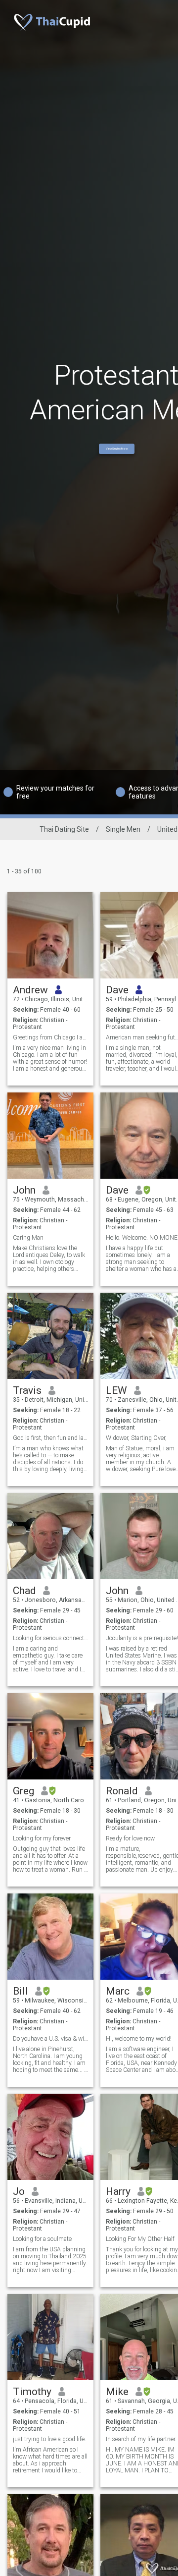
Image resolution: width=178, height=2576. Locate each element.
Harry (118, 2191)
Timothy (32, 2392)
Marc (118, 1991)
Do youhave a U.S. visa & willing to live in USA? (51, 2039)
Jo (19, 2191)
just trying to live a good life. (49, 2439)
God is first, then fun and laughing (51, 1438)
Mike (117, 2392)
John (24, 1190)
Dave (117, 990)
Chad (24, 1591)
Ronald (122, 1791)
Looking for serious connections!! (51, 1638)
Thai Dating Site (64, 829)
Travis (27, 1390)
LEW (116, 1390)
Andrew (30, 990)
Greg (23, 1791)
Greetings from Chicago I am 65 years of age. (51, 1037)
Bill (21, 1991)
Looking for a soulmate (42, 2239)
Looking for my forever (42, 1838)
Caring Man (28, 1238)
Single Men (123, 829)
